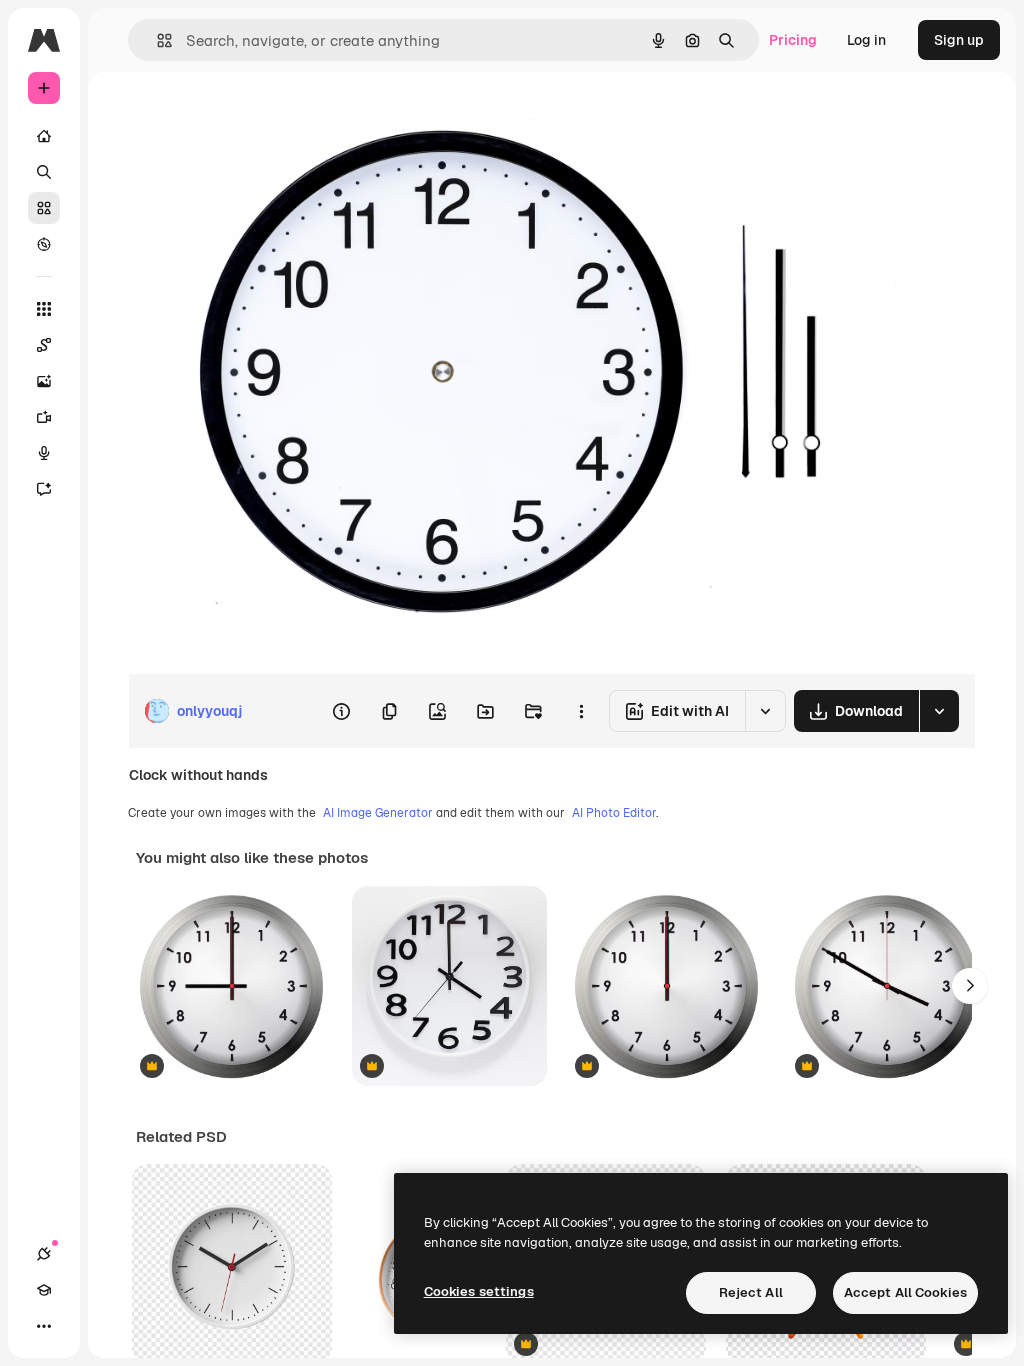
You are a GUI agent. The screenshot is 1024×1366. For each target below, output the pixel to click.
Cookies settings (479, 1291)
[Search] (44, 172)
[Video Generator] (44, 417)
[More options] (581, 711)
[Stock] (44, 208)
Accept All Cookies (905, 1292)
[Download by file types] (939, 711)
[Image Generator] (44, 381)
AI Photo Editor (614, 813)
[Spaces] (44, 345)
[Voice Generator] (44, 453)
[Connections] (44, 1254)
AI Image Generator (378, 813)
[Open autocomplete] (156, 40)
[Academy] (44, 1290)
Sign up (959, 40)
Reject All (751, 1292)
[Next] (970, 986)
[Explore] (44, 244)
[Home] (44, 136)
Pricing (793, 40)
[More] (44, 1326)
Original (256, 117)
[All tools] (44, 309)
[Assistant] (44, 489)
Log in (866, 40)
